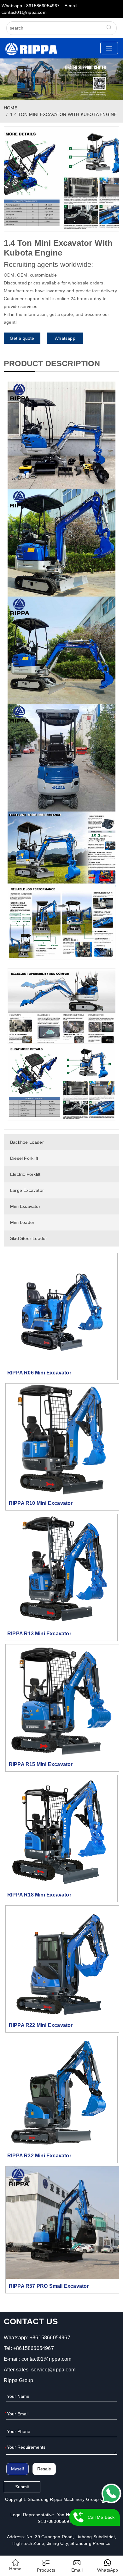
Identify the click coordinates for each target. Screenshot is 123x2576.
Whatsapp (65, 338)
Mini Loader (22, 1222)
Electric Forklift (25, 1174)
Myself (18, 2469)
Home (15, 2569)
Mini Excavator (25, 1206)
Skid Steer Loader (29, 1238)
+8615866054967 (50, 2338)
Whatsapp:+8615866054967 (31, 6)
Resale (44, 2469)
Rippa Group (18, 2380)
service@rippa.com (53, 2370)
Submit (22, 2487)
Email (77, 2570)
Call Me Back (101, 2517)
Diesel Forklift (24, 1158)
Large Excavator (27, 1190)
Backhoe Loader (27, 1142)
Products (46, 2570)
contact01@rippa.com (47, 2359)
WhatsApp (108, 2570)
